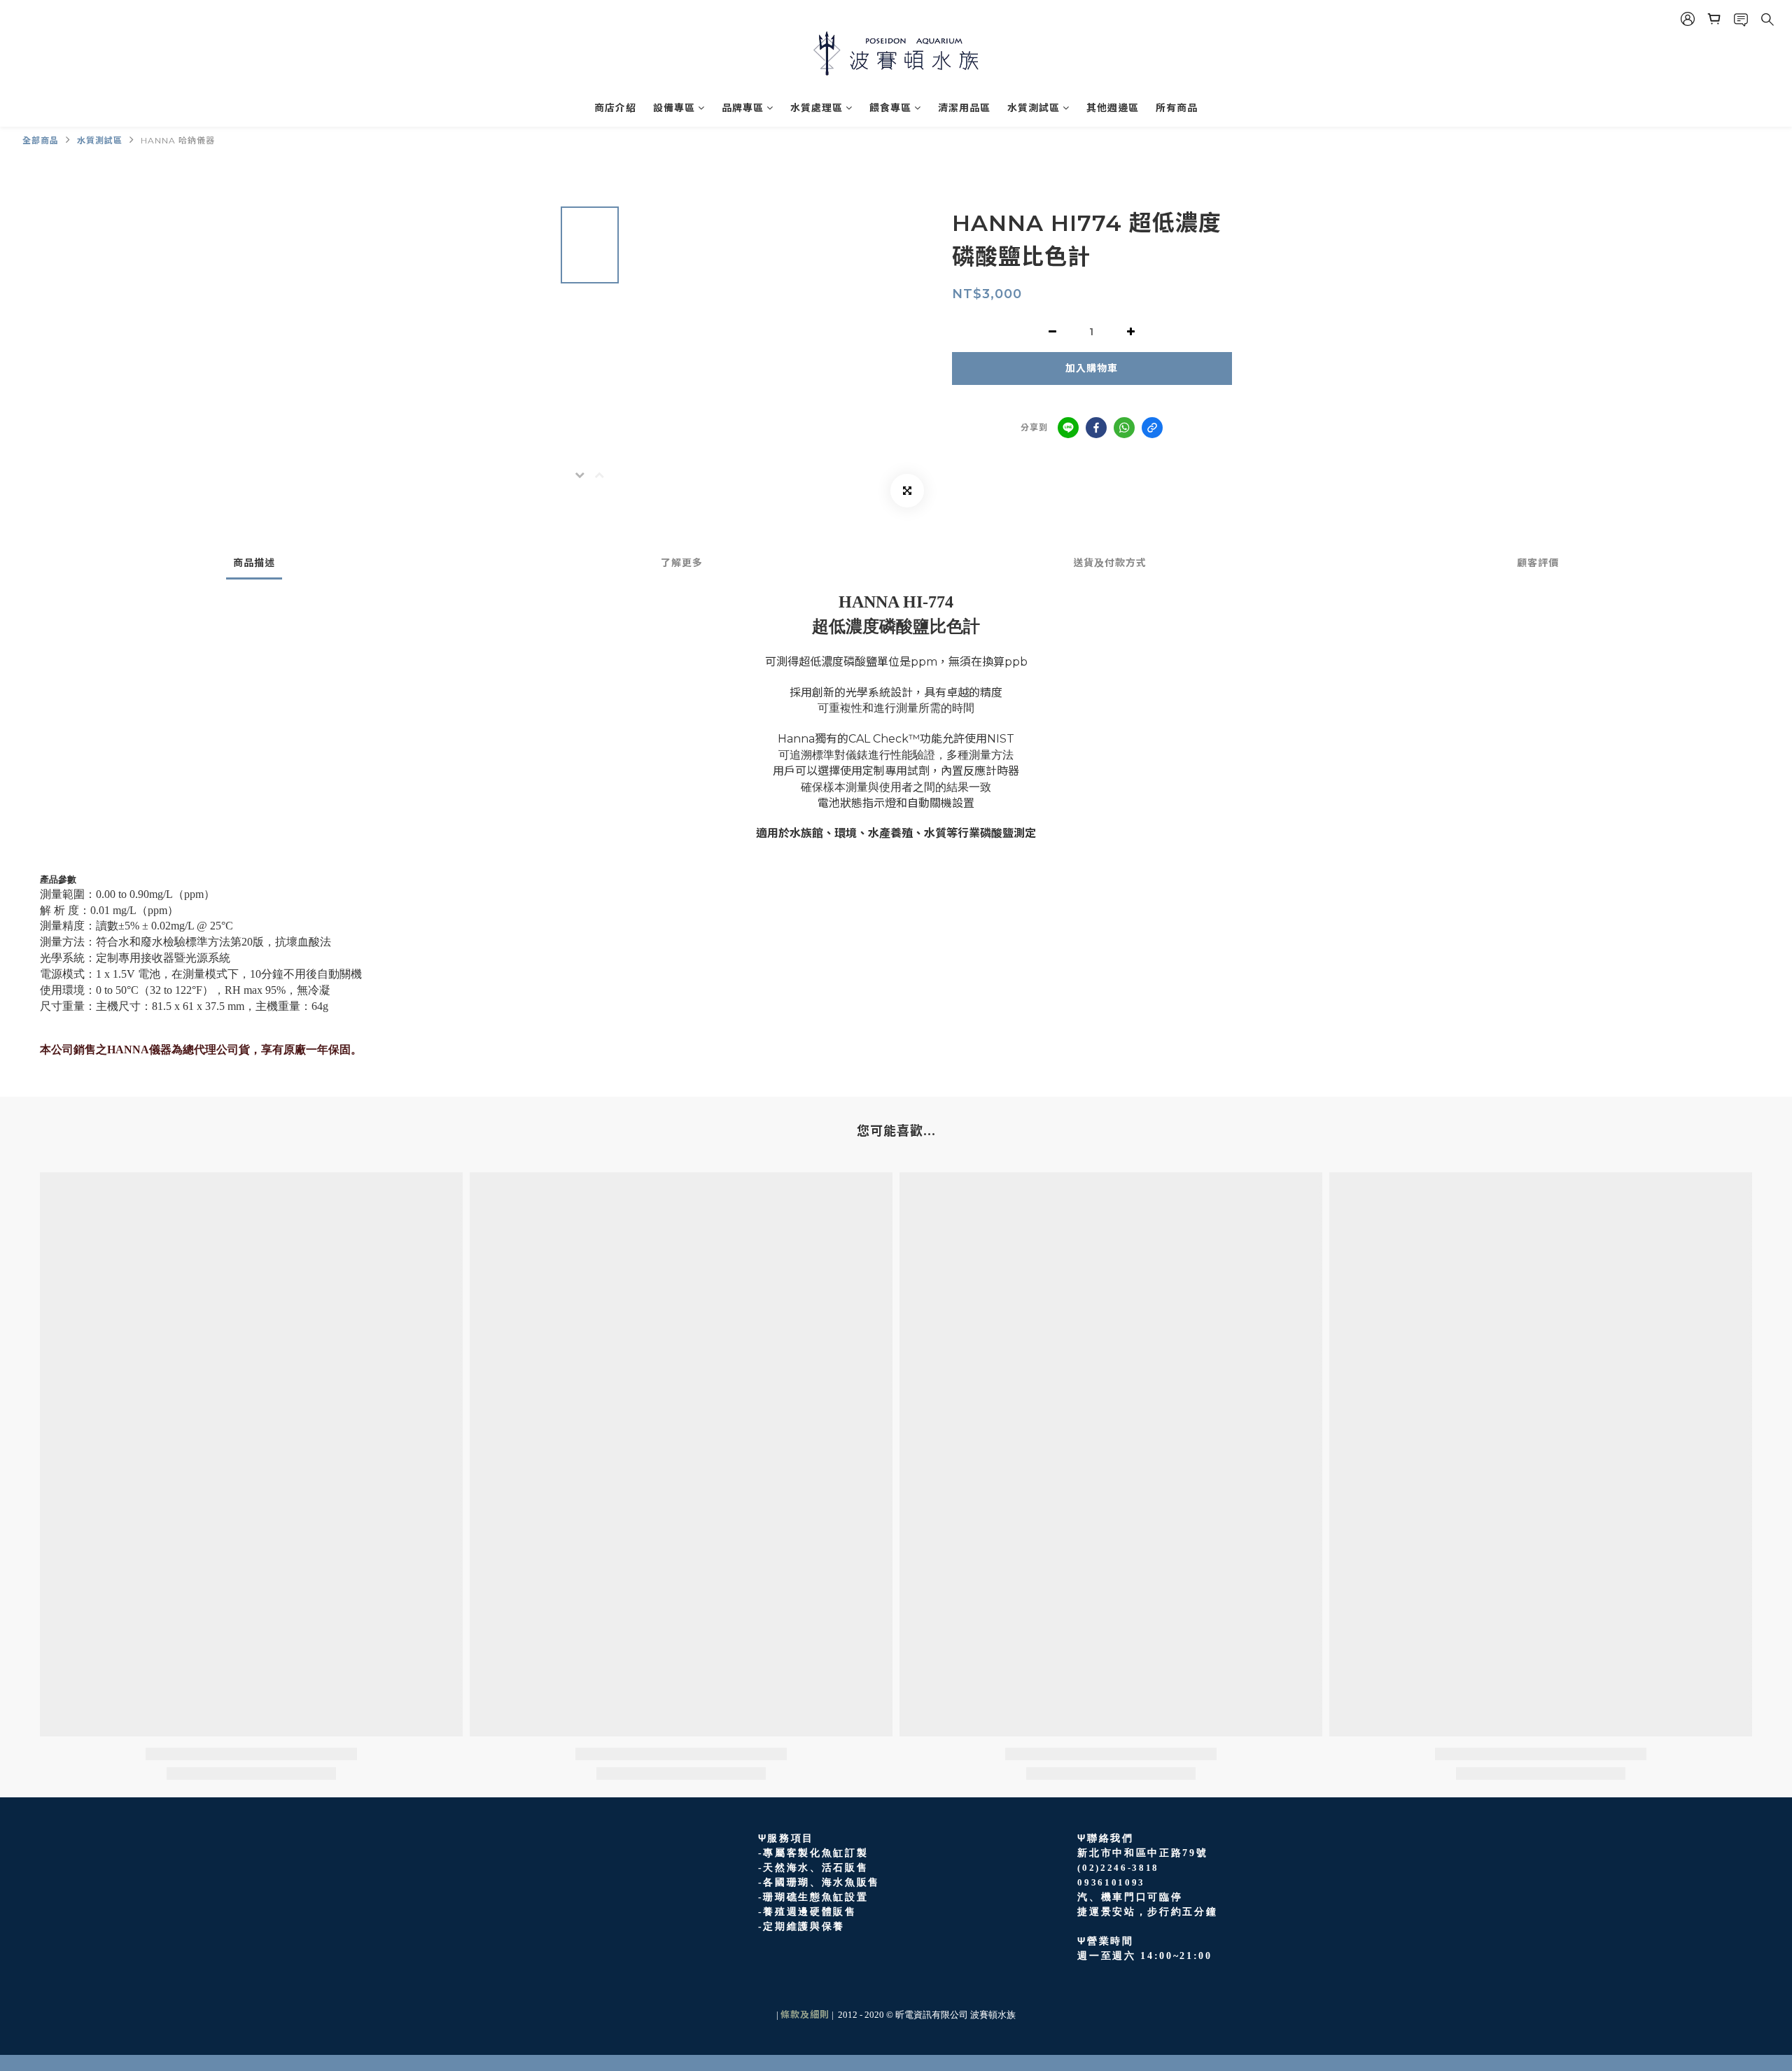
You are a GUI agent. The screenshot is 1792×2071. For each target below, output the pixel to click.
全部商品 (41, 140)
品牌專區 (743, 108)
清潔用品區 (964, 108)
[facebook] (1096, 428)
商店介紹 (615, 108)
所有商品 (1177, 108)
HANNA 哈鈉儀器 (178, 140)
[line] (1068, 428)
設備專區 (674, 108)
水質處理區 (817, 108)
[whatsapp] (1124, 428)
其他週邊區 (1113, 108)
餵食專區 (890, 108)
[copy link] (1152, 428)
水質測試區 (1034, 108)
